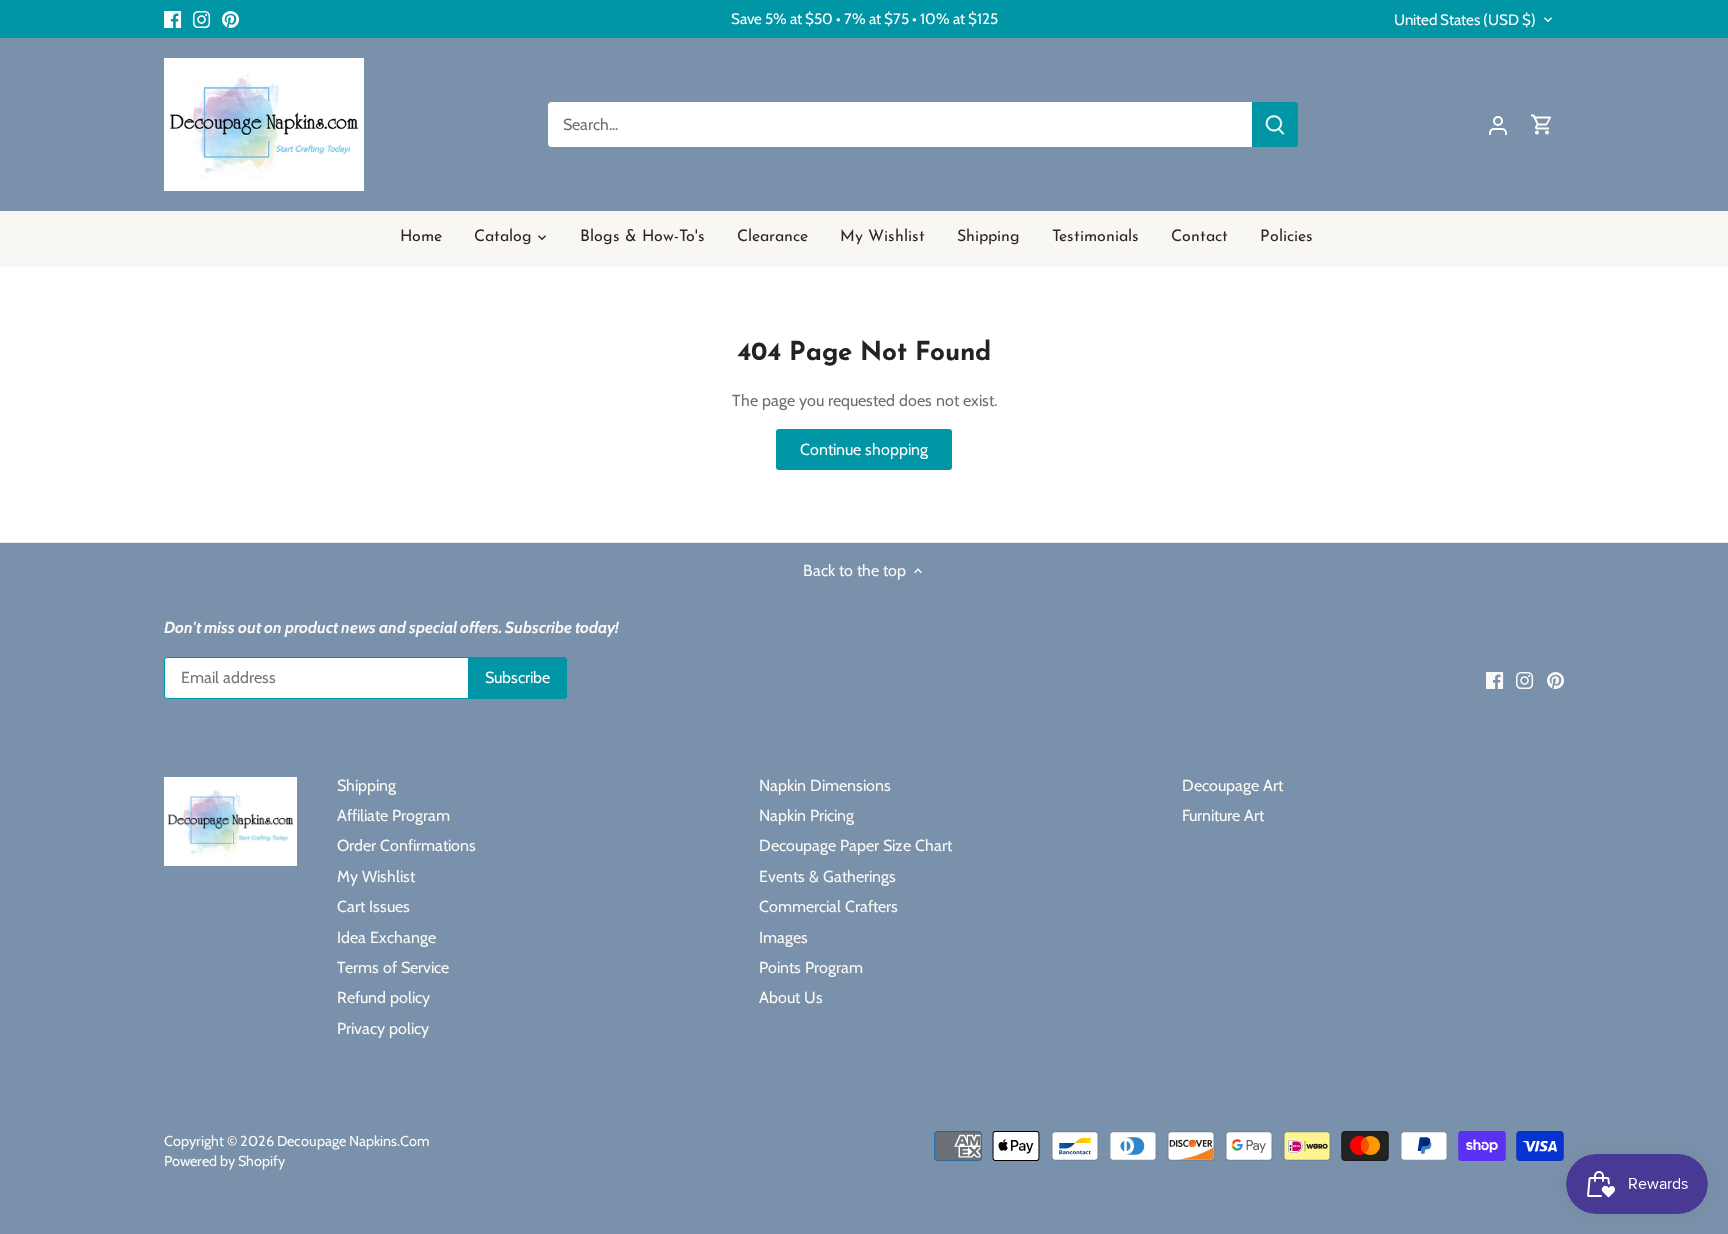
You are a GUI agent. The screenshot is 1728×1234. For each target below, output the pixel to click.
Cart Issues (373, 906)
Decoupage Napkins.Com (353, 1141)
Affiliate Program (393, 815)
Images (783, 937)
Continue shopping (864, 449)
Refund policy (383, 997)
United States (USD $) (1465, 20)
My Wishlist (376, 876)
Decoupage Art (1232, 785)
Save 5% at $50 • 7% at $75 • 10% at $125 (864, 18)
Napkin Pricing (806, 815)
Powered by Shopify (224, 1161)
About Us (791, 997)
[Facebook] (172, 19)
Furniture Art (1223, 815)
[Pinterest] (230, 19)
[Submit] (1275, 124)
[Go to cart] (1542, 124)
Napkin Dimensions (825, 785)
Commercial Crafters (828, 906)
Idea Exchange (386, 937)
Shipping (366, 785)
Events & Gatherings (827, 876)
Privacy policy (383, 1028)
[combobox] (900, 124)
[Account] (1498, 124)
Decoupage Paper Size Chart (855, 845)
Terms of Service (393, 967)
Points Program (811, 967)
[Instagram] (201, 19)
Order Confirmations (406, 845)
